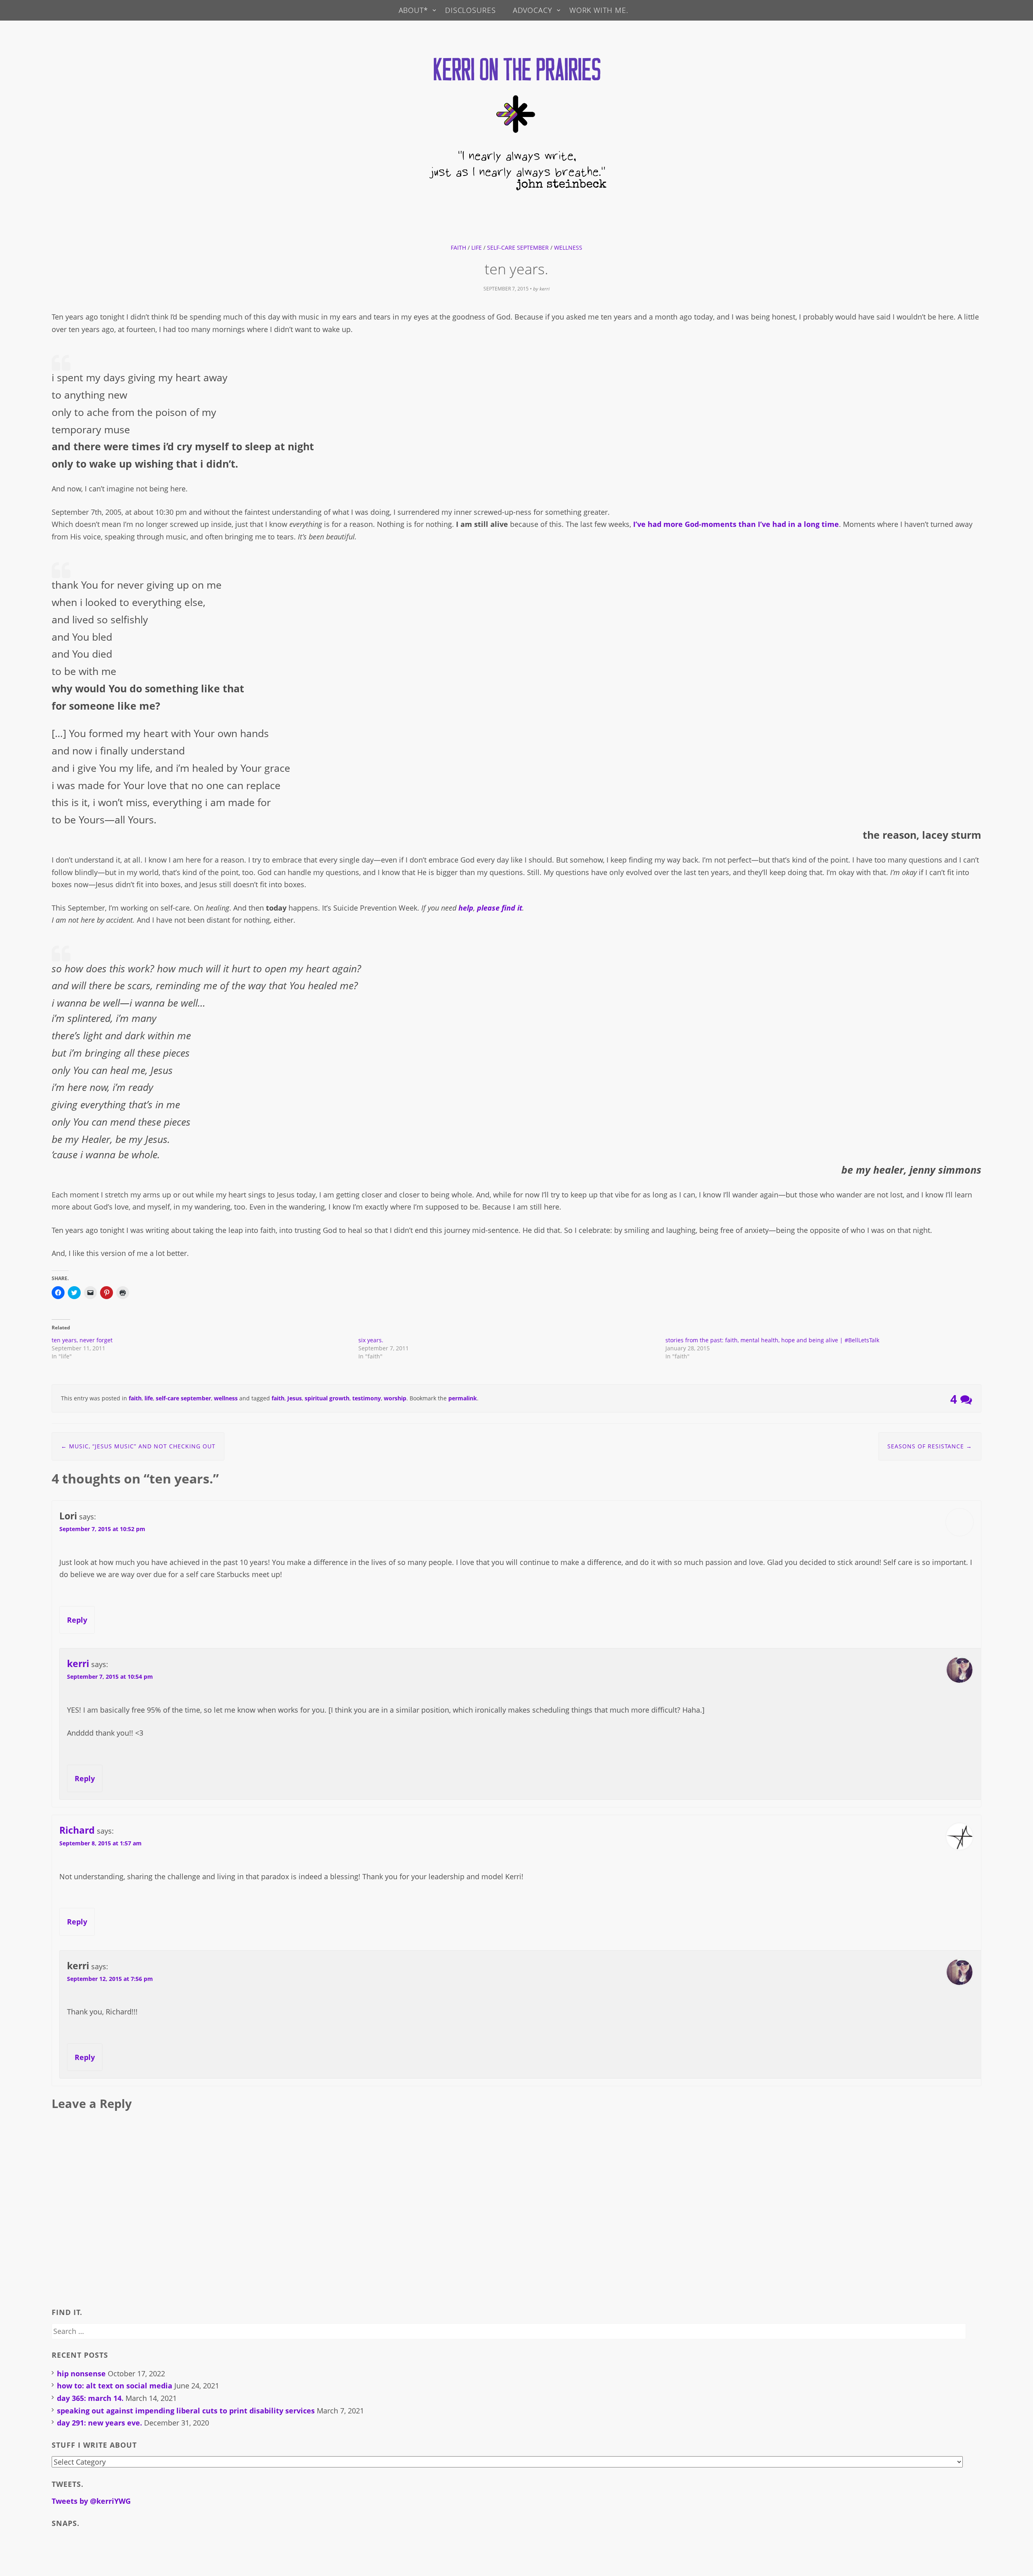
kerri (545, 289)
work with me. (599, 10)
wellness (568, 248)
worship (395, 1398)
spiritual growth (327, 1398)
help (466, 908)
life (477, 248)
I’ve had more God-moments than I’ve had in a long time (736, 524)
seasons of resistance (930, 1446)
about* (413, 10)
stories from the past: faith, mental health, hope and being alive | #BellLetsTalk (772, 1340)
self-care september (518, 248)
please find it (500, 908)
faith (458, 248)
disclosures (470, 10)
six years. (371, 1340)
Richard (77, 1830)
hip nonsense (81, 2373)
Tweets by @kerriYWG (91, 2501)
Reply (77, 1620)
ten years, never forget (82, 1340)
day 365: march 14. (90, 2398)
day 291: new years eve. (99, 2423)
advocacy (533, 10)
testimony (367, 1398)
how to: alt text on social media (115, 2386)
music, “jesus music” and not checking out (138, 1446)
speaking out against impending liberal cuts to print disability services (186, 2411)
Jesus (295, 1398)
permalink (463, 1398)
